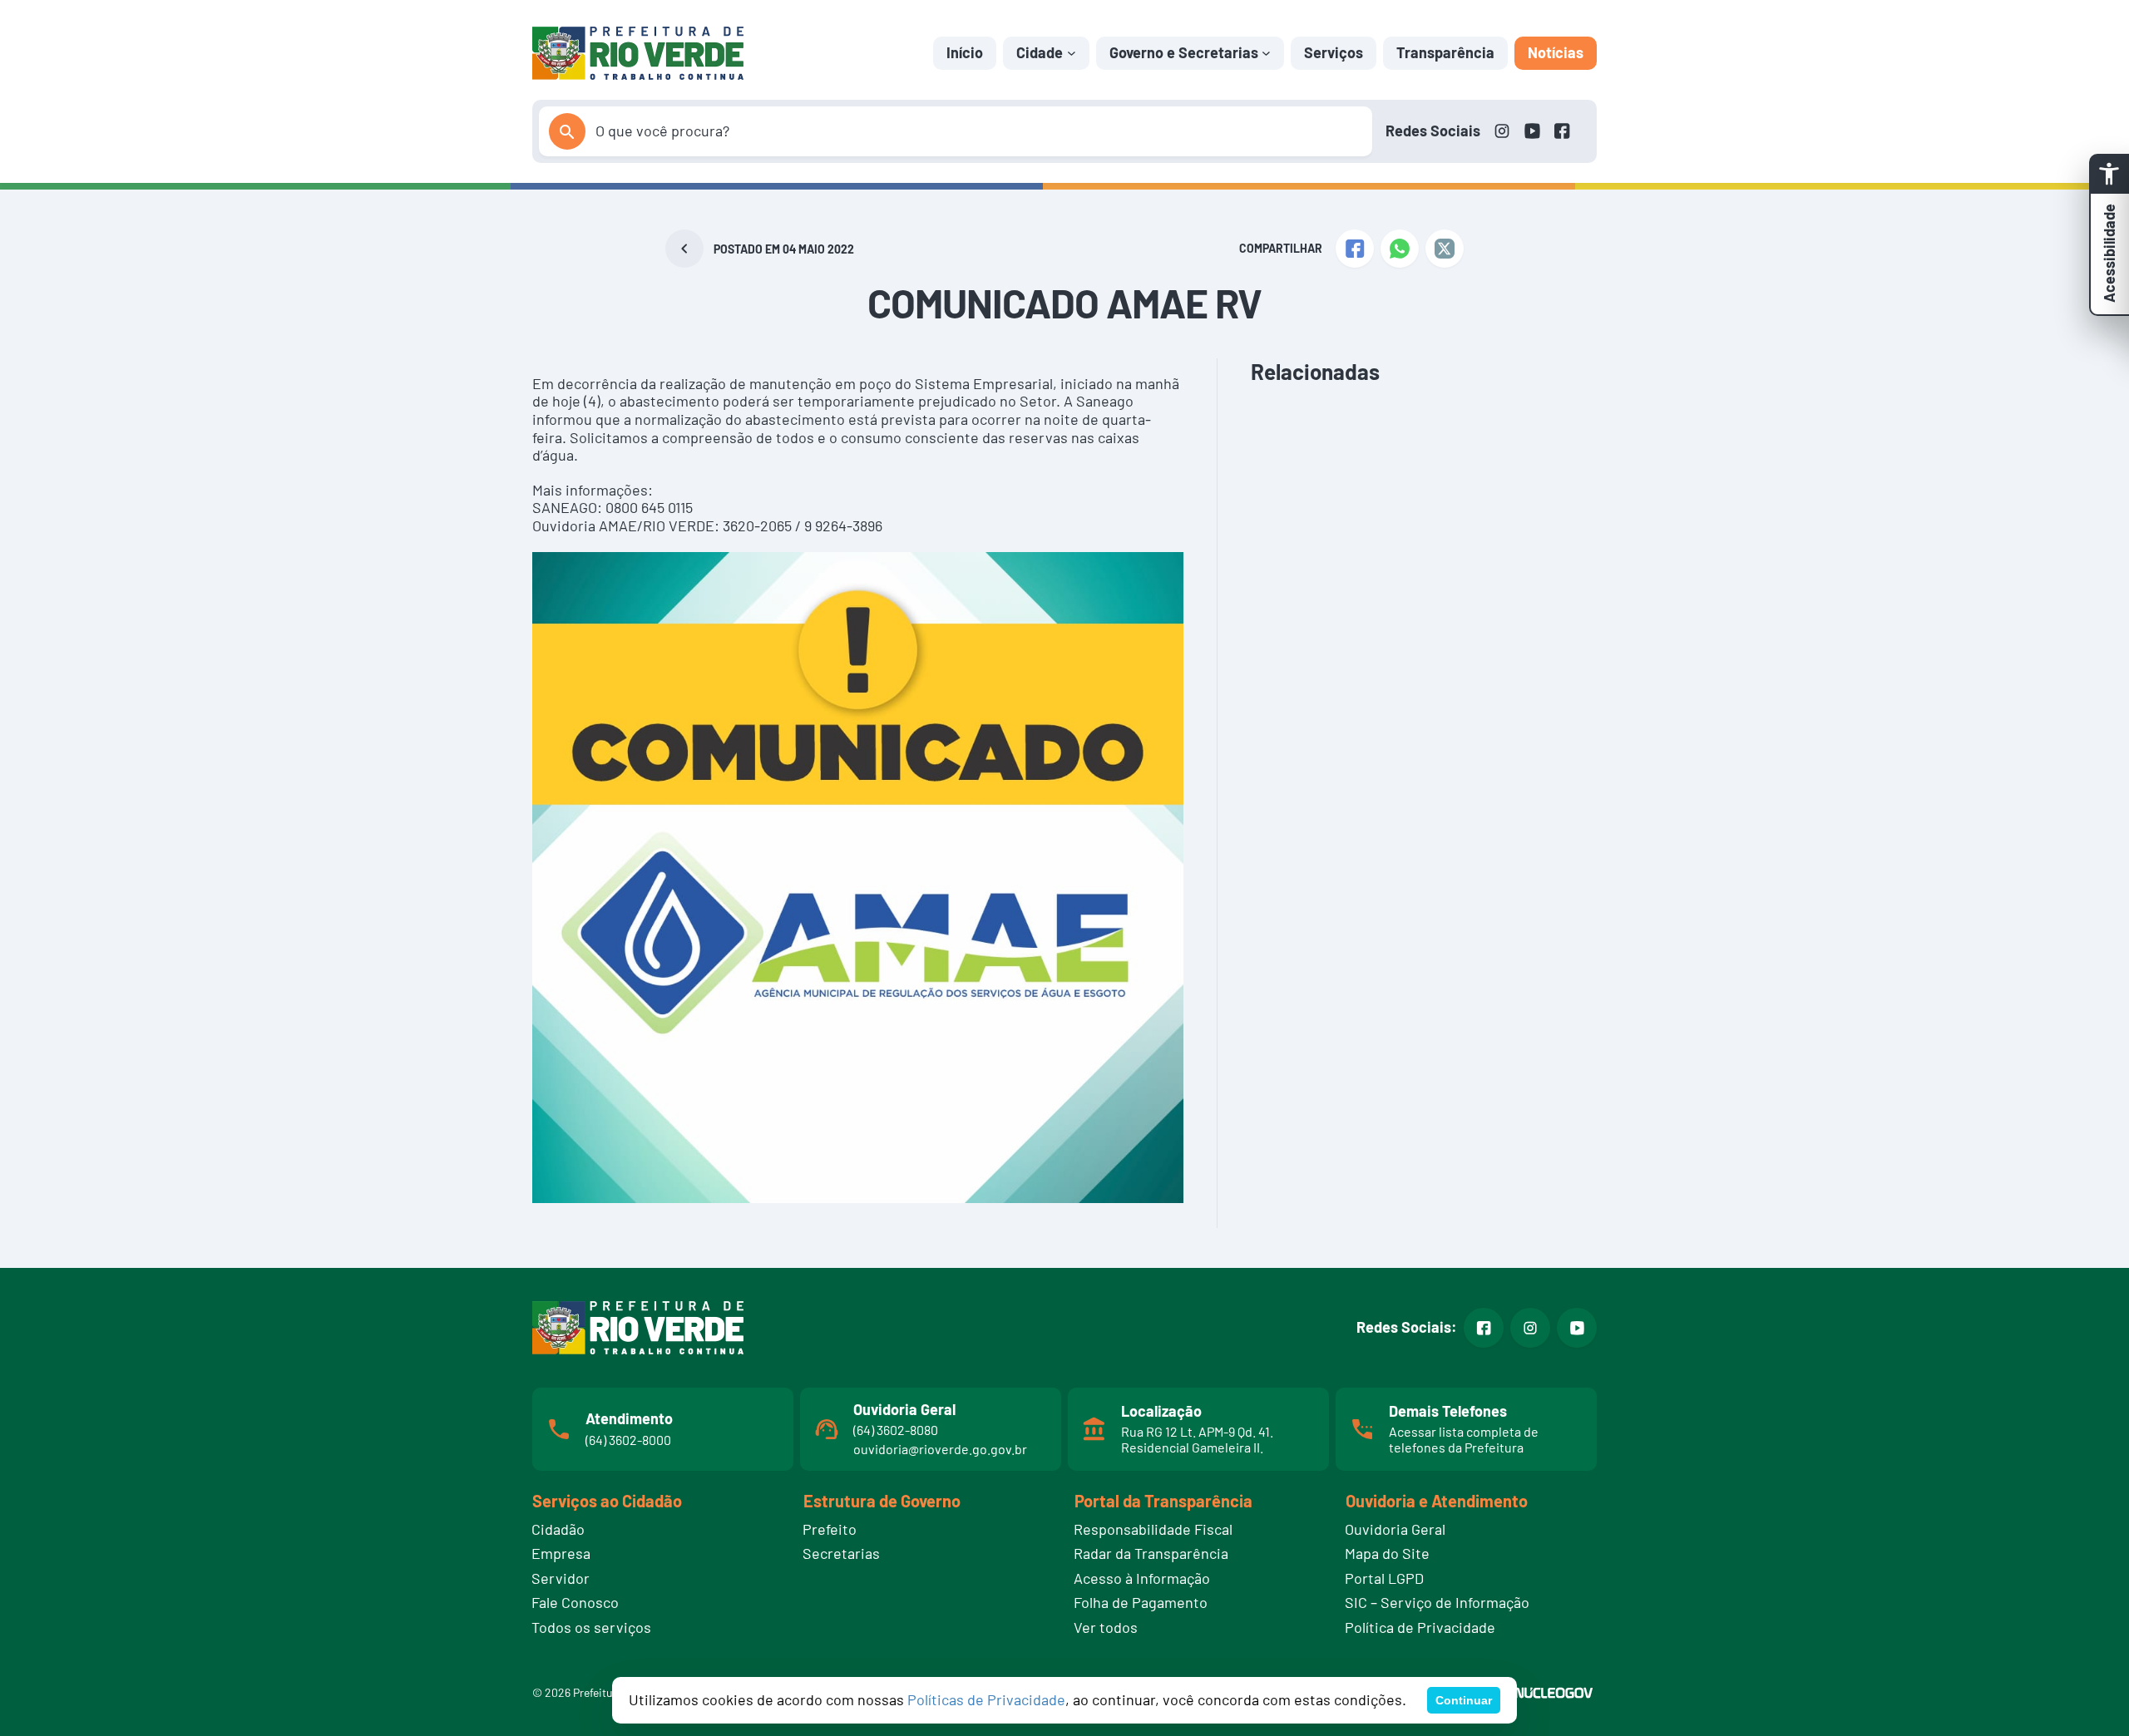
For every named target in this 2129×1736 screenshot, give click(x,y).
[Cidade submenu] (1072, 53)
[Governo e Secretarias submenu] (1266, 53)
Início (965, 52)
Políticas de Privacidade (986, 1699)
